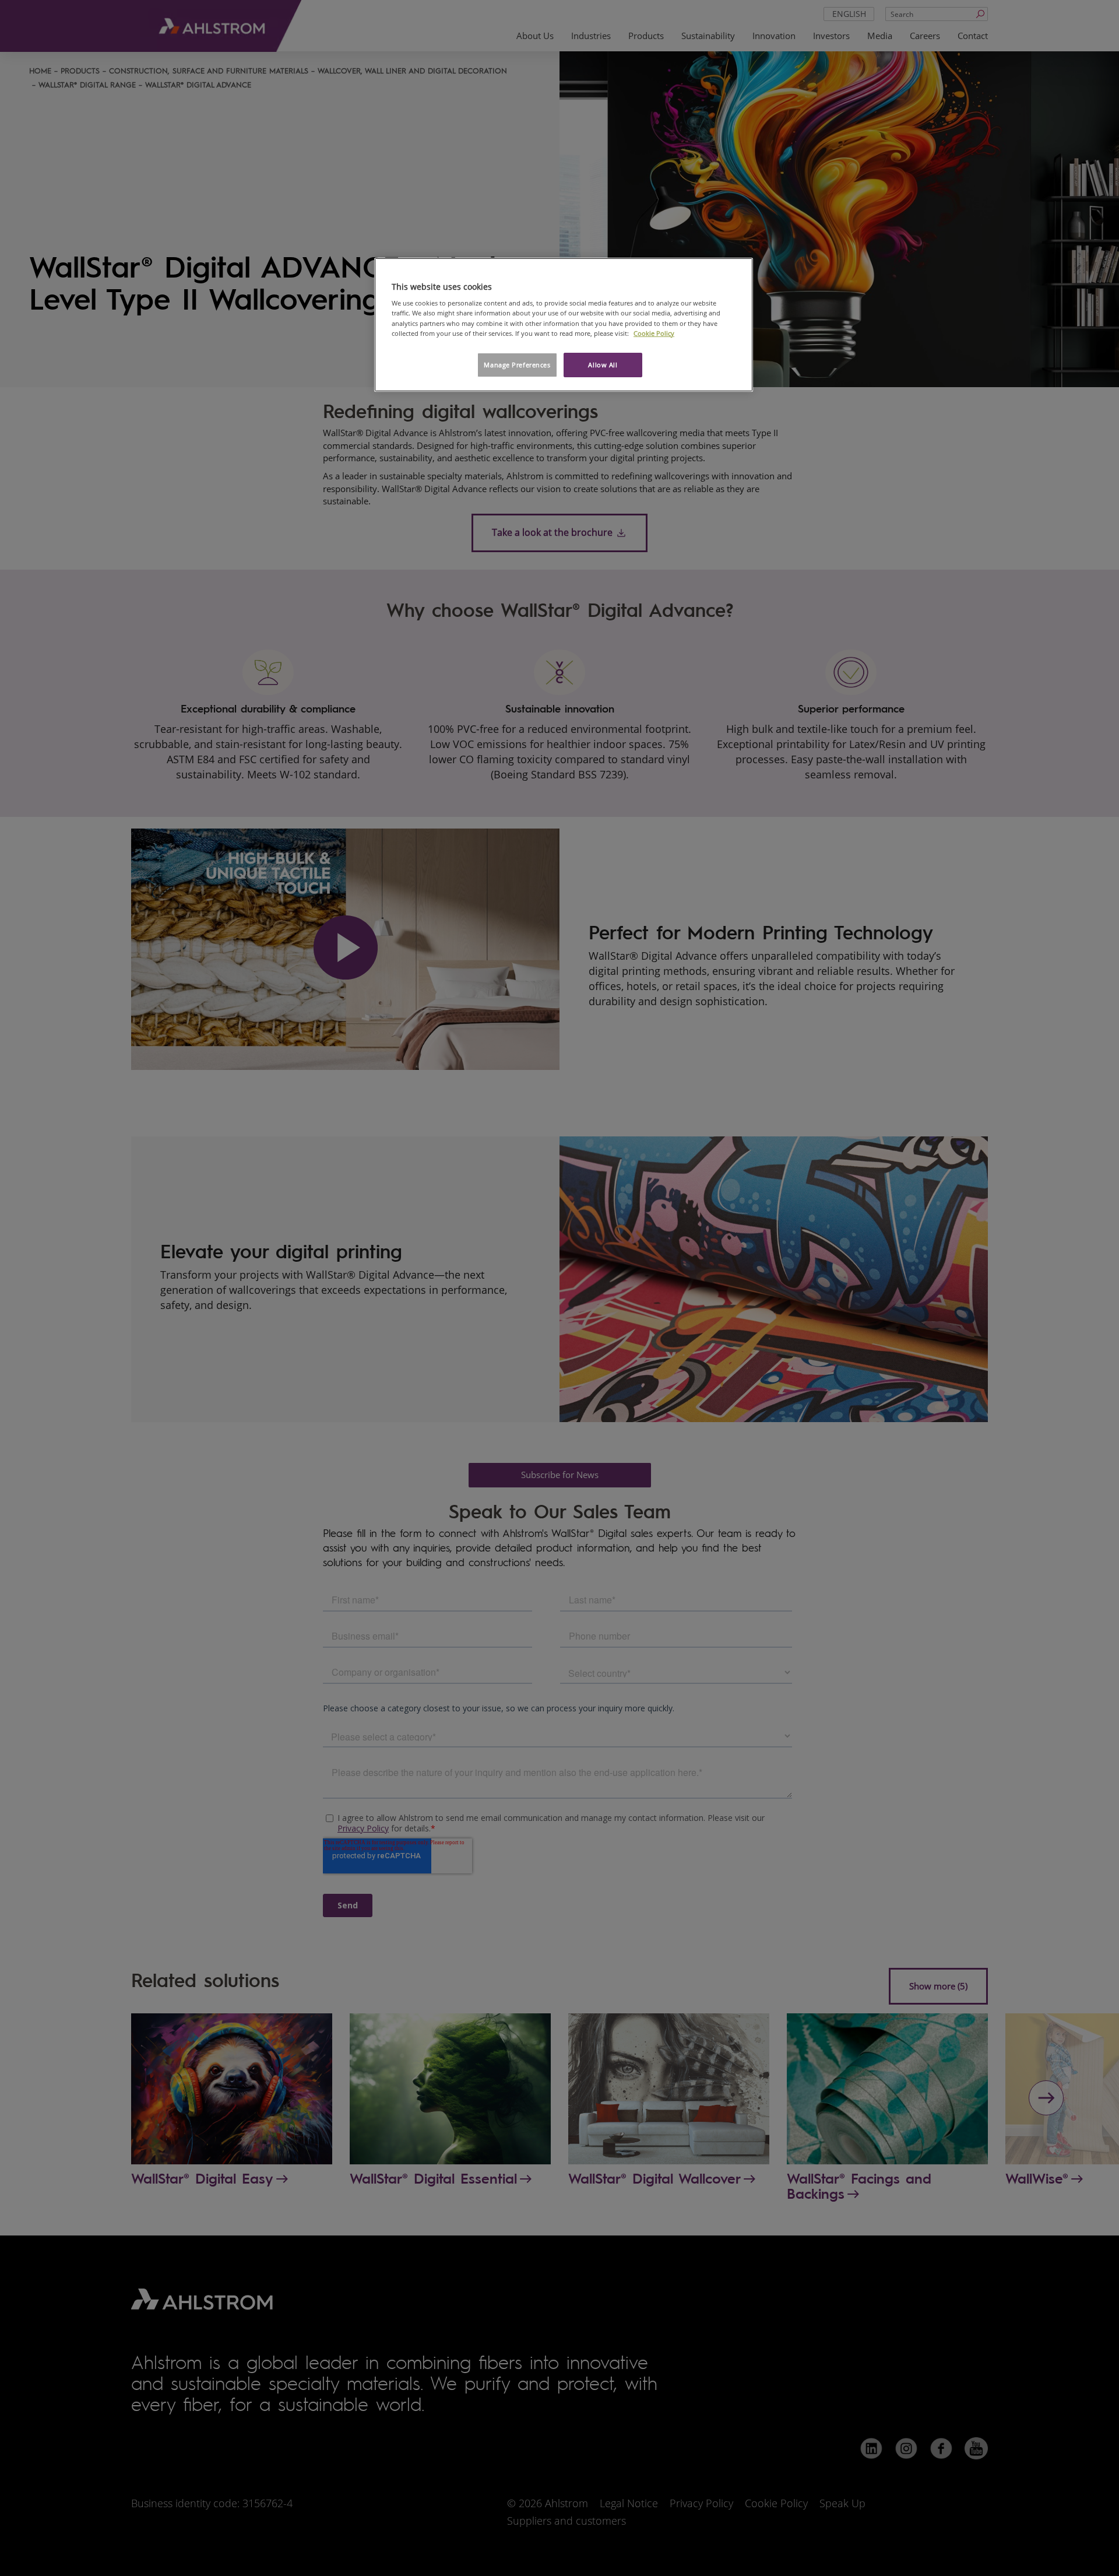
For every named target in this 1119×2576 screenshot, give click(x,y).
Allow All (603, 365)
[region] (564, 325)
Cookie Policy (654, 333)
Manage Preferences (517, 365)
